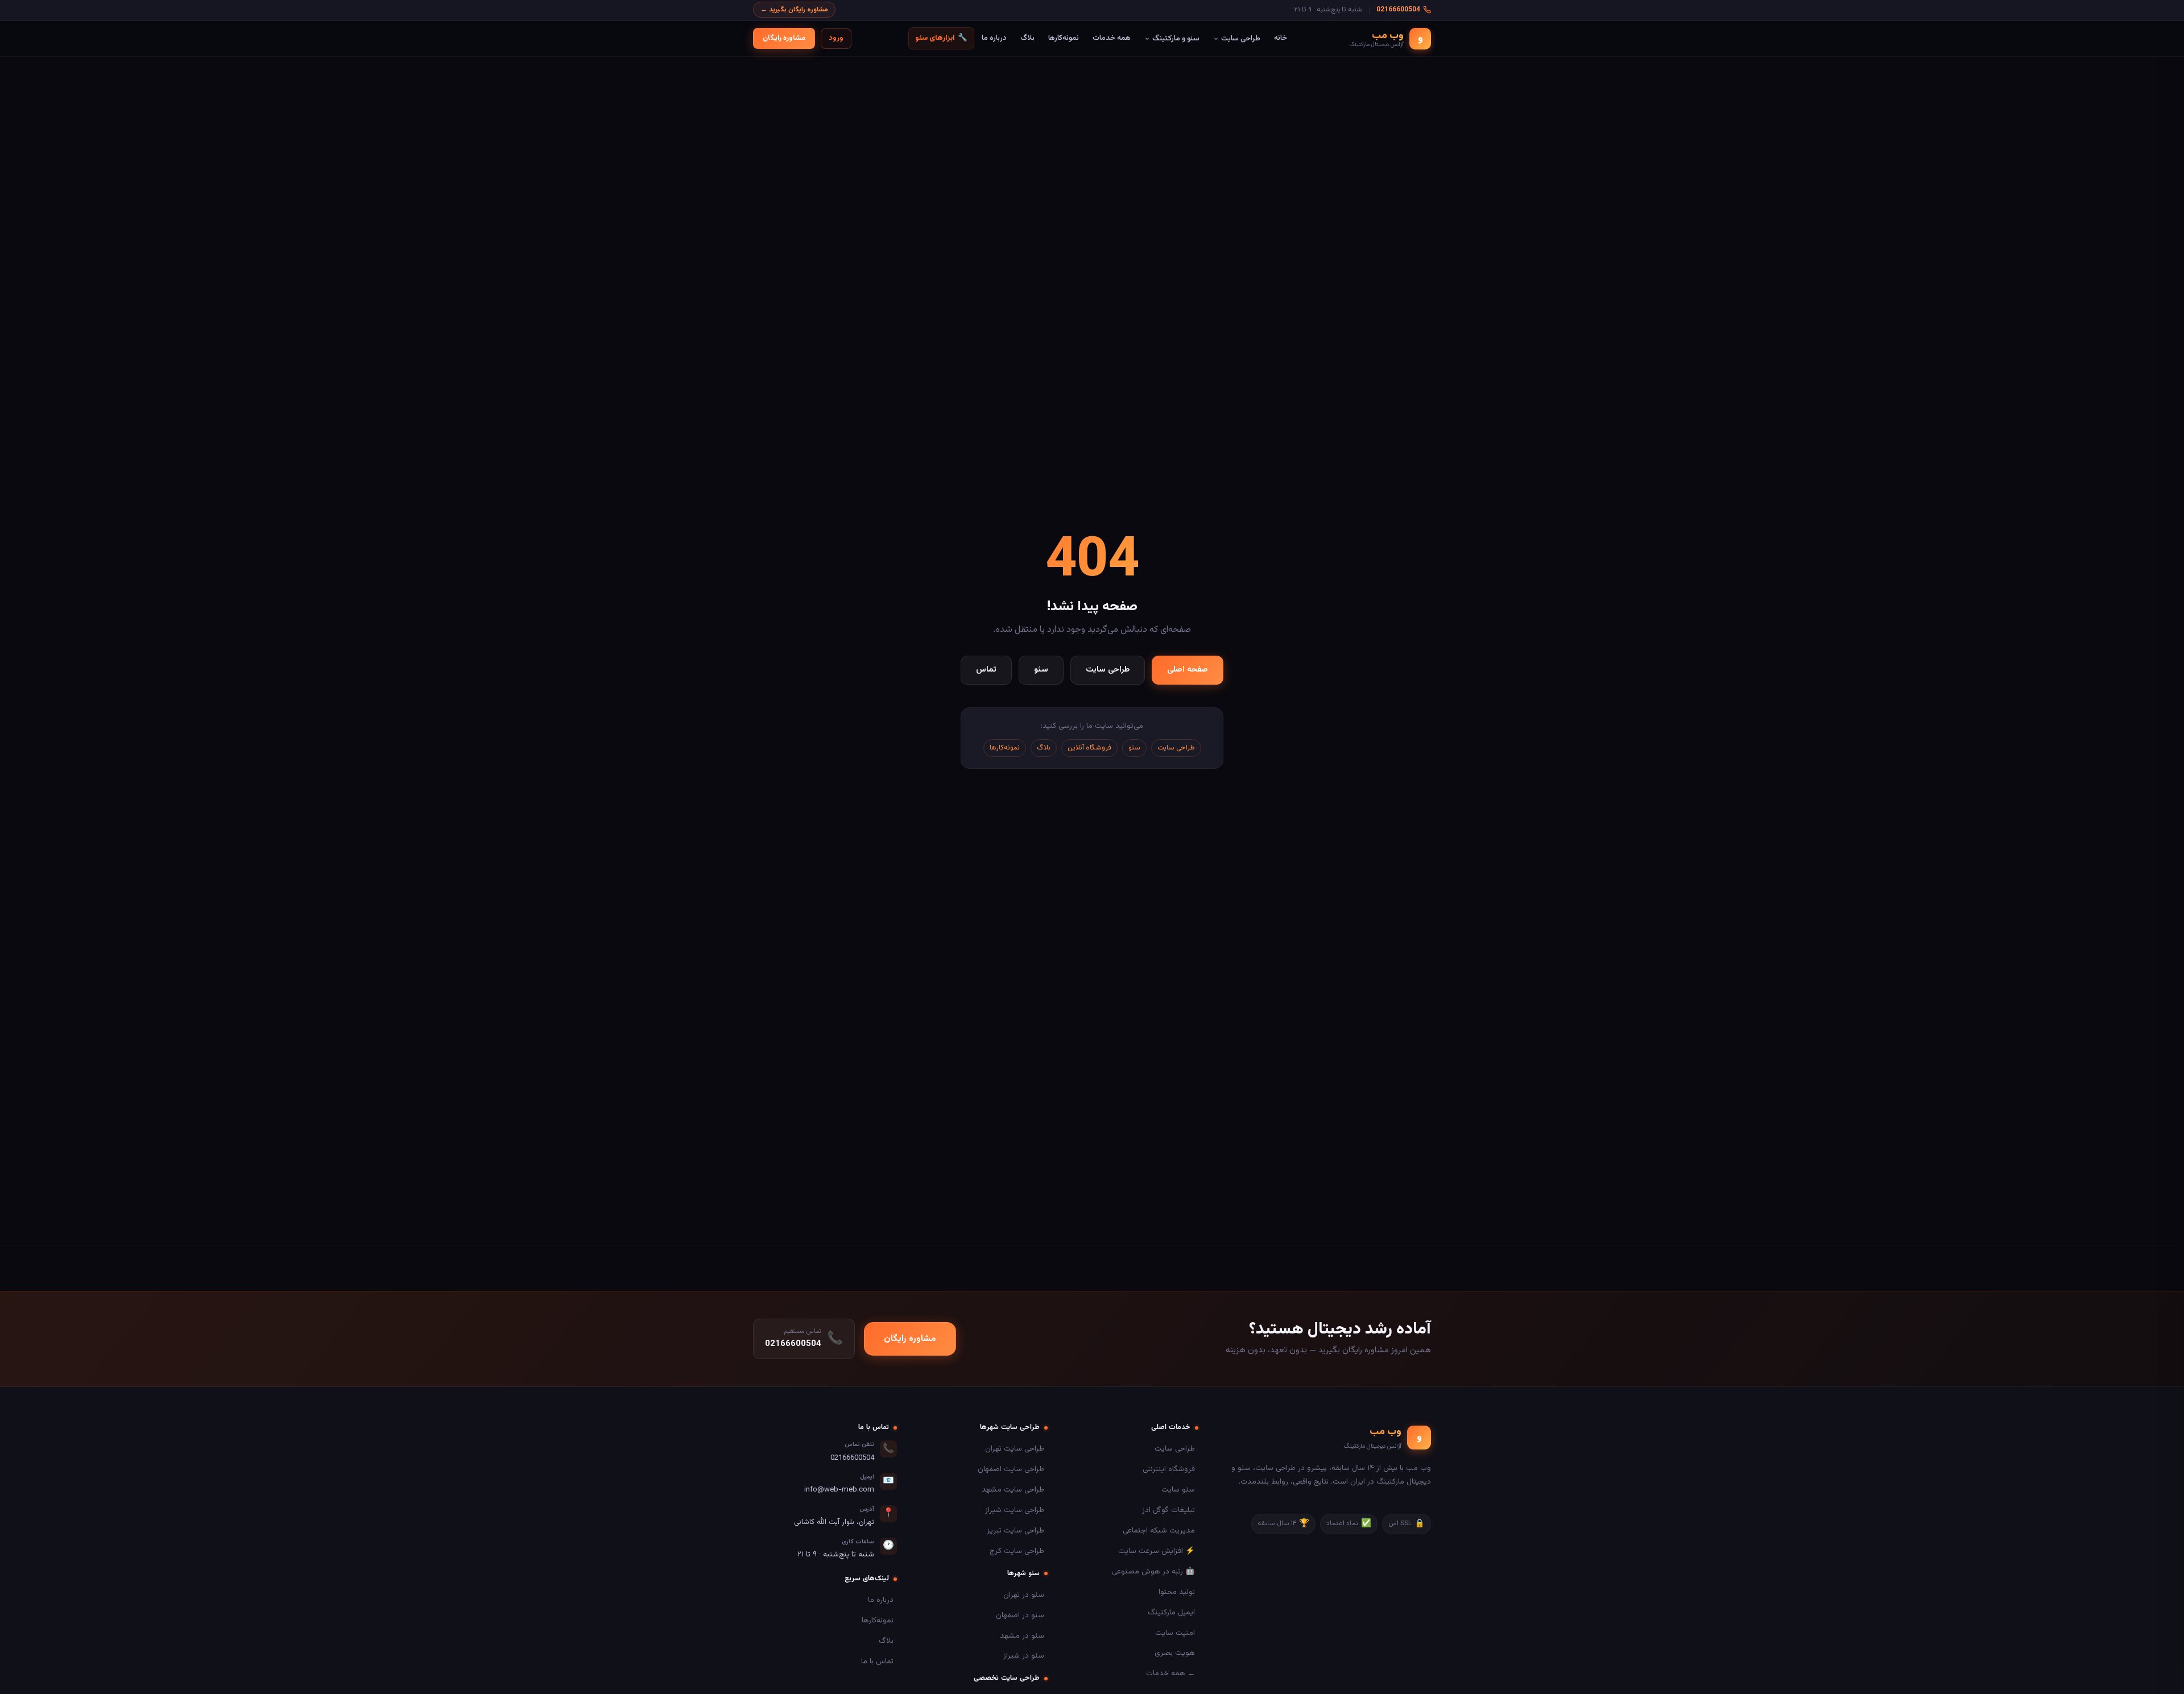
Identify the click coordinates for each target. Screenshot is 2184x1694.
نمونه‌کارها (1064, 38)
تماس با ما (877, 1661)
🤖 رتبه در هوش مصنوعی (1153, 1571)
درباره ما (994, 38)
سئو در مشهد (1022, 1636)
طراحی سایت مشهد (1013, 1490)
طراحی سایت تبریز (1016, 1531)
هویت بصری (1175, 1653)
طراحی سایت (1241, 38)
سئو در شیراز (1024, 1656)
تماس (986, 670)
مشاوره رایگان (784, 38)
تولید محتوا (1177, 1592)
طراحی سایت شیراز (1015, 1510)
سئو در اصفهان (1020, 1615)
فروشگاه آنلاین (1089, 748)
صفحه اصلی (1188, 670)
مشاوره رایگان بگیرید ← (794, 10)
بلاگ (1027, 38)
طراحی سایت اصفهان (1011, 1469)
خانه (1281, 38)
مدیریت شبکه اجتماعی (1159, 1531)
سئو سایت (1178, 1490)
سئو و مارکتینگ (1176, 38)
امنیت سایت (1175, 1633)
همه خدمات (1112, 38)
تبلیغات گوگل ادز (1168, 1510)
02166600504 (1398, 10)
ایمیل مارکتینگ (1171, 1612)
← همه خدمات (1170, 1673)
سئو (1041, 670)
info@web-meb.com (839, 1490)
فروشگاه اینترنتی (1169, 1469)
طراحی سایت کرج (1017, 1551)
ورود (836, 38)
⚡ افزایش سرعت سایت (1157, 1551)
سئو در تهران (1024, 1595)
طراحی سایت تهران (1015, 1449)
